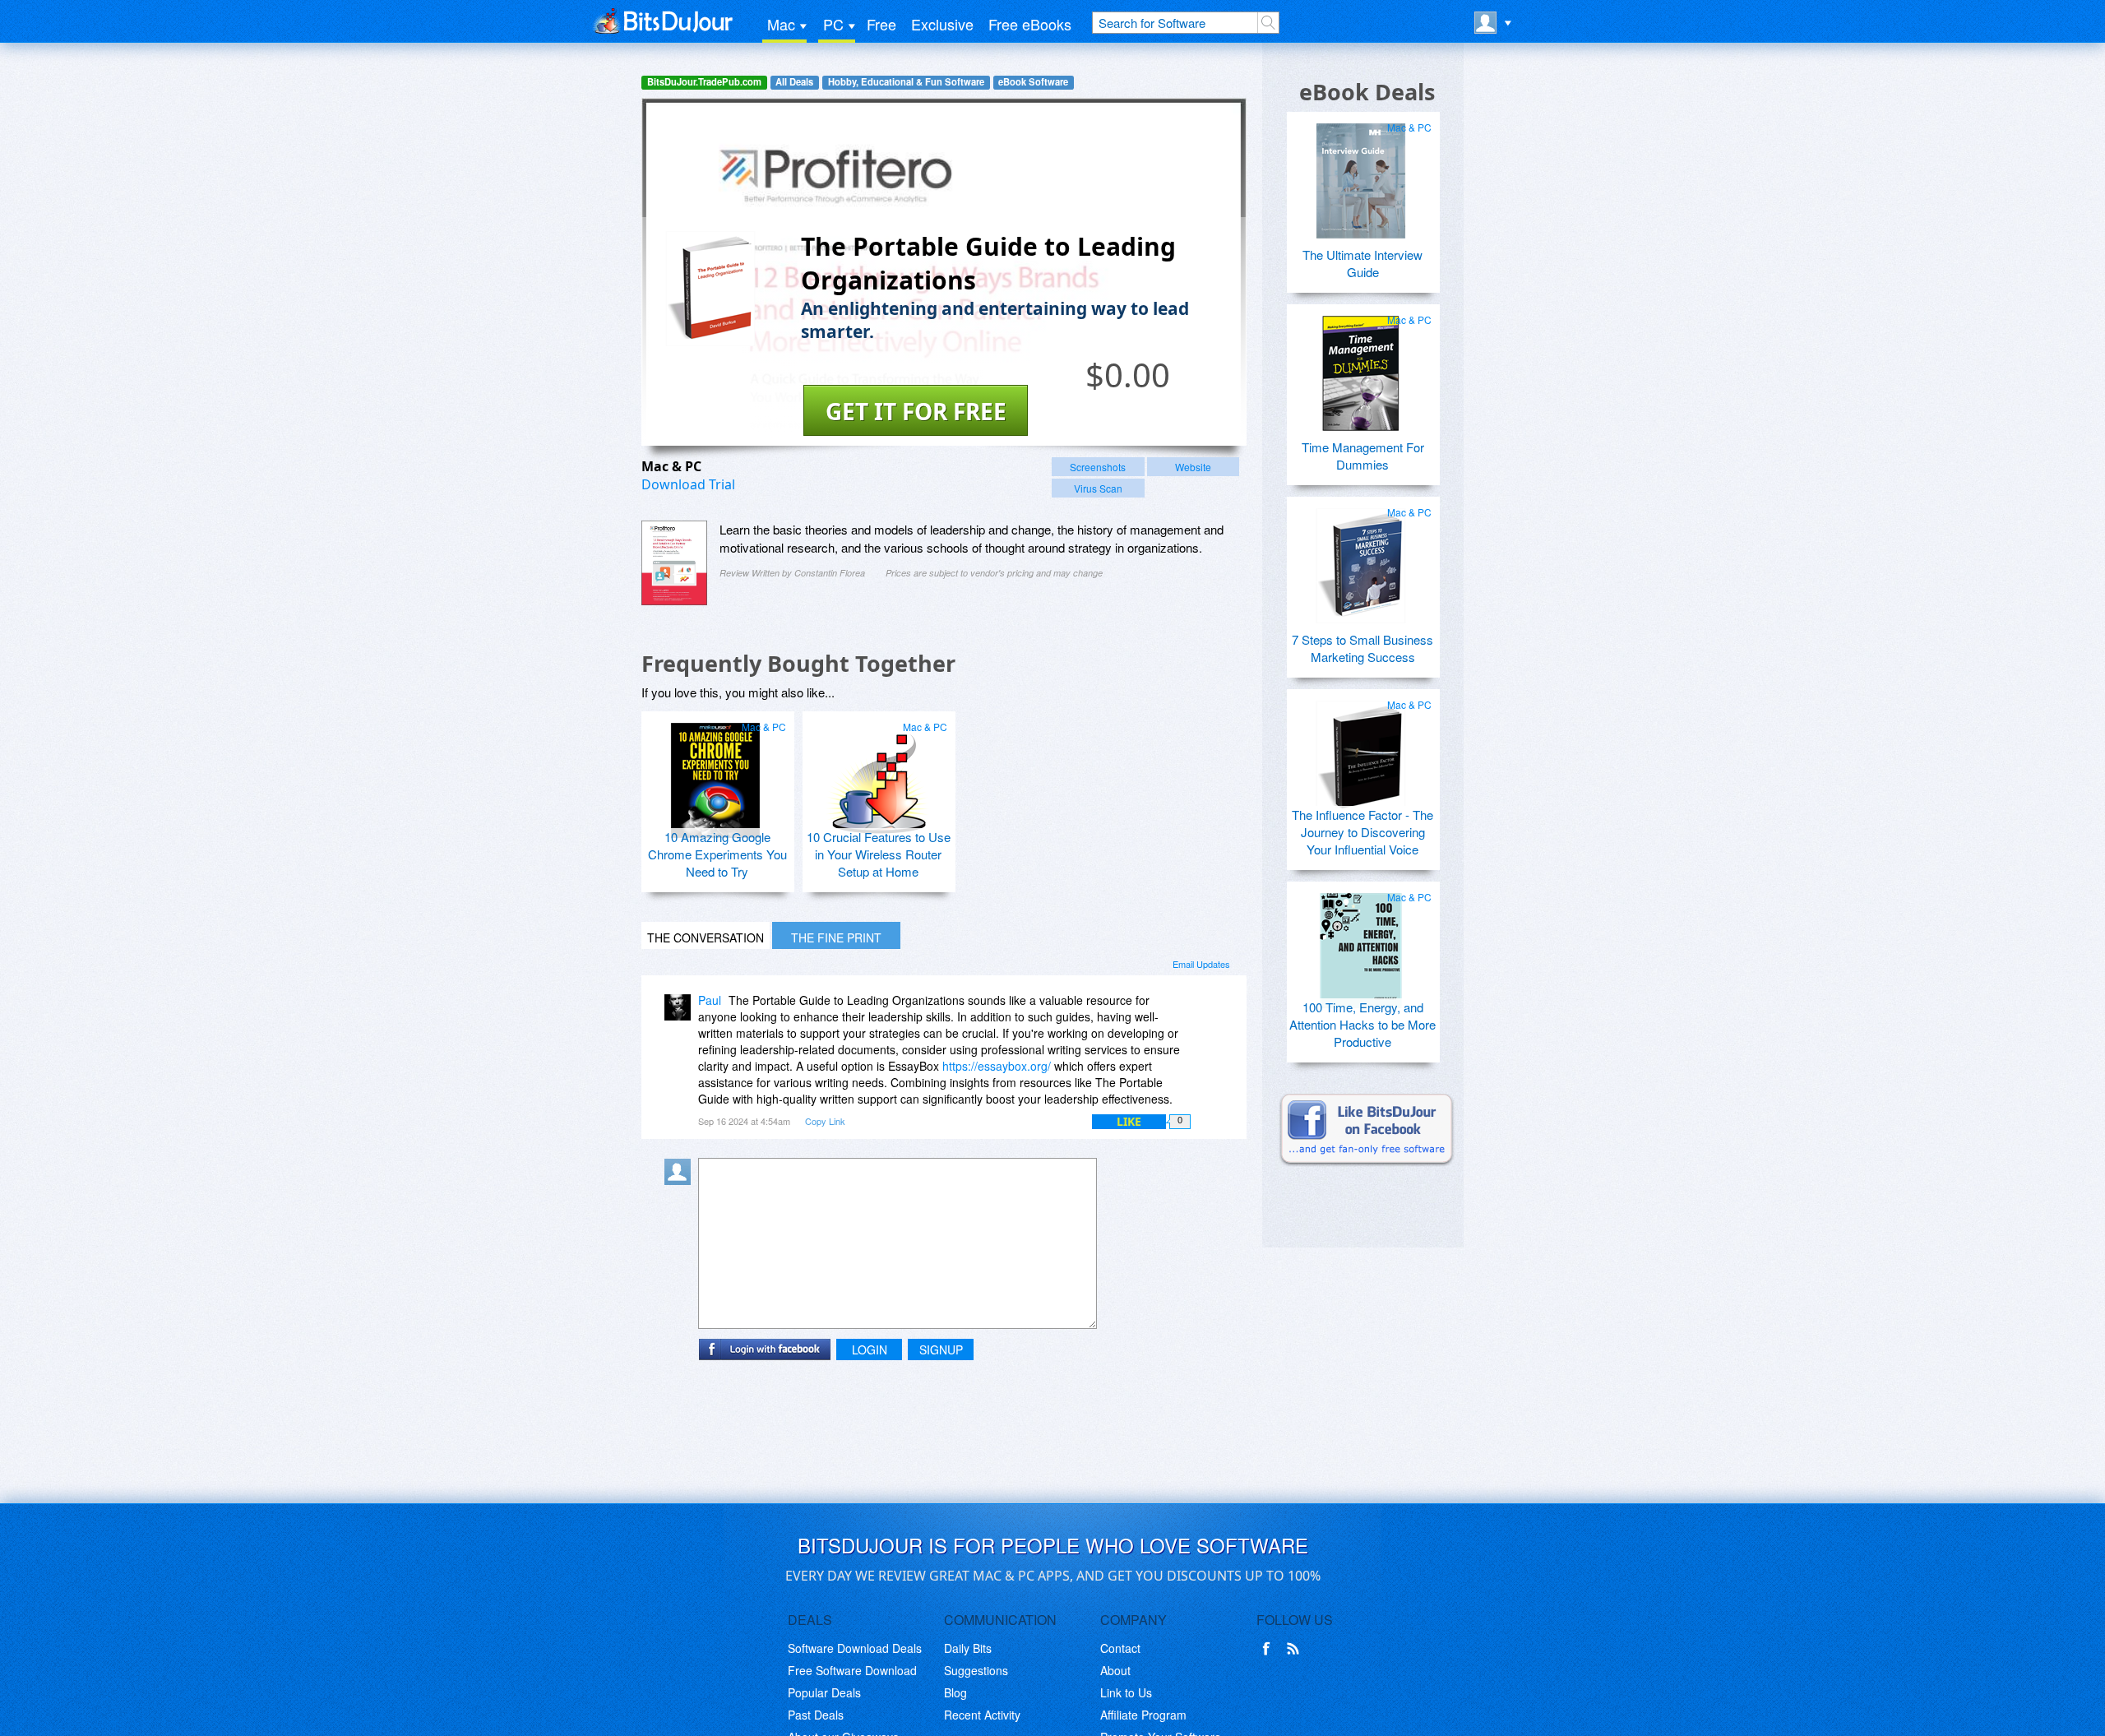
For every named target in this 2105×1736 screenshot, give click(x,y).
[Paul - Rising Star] (681, 1012)
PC (833, 24)
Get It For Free (916, 411)
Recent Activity (982, 1715)
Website (1193, 467)
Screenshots (1098, 467)
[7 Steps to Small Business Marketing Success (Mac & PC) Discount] (1361, 559)
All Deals (794, 82)
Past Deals (816, 1715)
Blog (955, 1692)
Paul (710, 1000)
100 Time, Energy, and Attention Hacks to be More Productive (1362, 1024)
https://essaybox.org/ (997, 1066)
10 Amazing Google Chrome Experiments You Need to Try (717, 854)
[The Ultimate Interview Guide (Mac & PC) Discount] (1361, 174)
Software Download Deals (855, 1648)
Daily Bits (968, 1648)
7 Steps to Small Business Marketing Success (1362, 648)
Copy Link (825, 1121)
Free (881, 24)
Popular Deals (824, 1692)
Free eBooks (1030, 24)
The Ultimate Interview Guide (1362, 263)
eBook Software (1033, 82)
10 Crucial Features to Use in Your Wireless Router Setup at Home (879, 854)
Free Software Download (852, 1670)
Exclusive (942, 24)
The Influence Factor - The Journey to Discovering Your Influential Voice (1362, 832)
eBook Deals (1367, 92)
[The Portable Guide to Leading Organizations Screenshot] (674, 563)
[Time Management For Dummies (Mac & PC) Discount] (1361, 367)
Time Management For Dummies (1363, 456)
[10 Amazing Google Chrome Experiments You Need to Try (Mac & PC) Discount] (715, 774)
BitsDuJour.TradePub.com (704, 82)
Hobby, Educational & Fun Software (906, 82)
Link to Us (1126, 1692)
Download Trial (688, 484)
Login (870, 1349)
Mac (781, 24)
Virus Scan (1098, 488)
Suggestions (976, 1670)
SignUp (941, 1349)
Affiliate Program (1143, 1715)
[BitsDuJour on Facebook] (1270, 1649)
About (1115, 1670)
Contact (1120, 1648)
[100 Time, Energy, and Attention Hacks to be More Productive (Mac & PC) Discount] (1361, 944)
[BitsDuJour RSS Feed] (1296, 1649)
